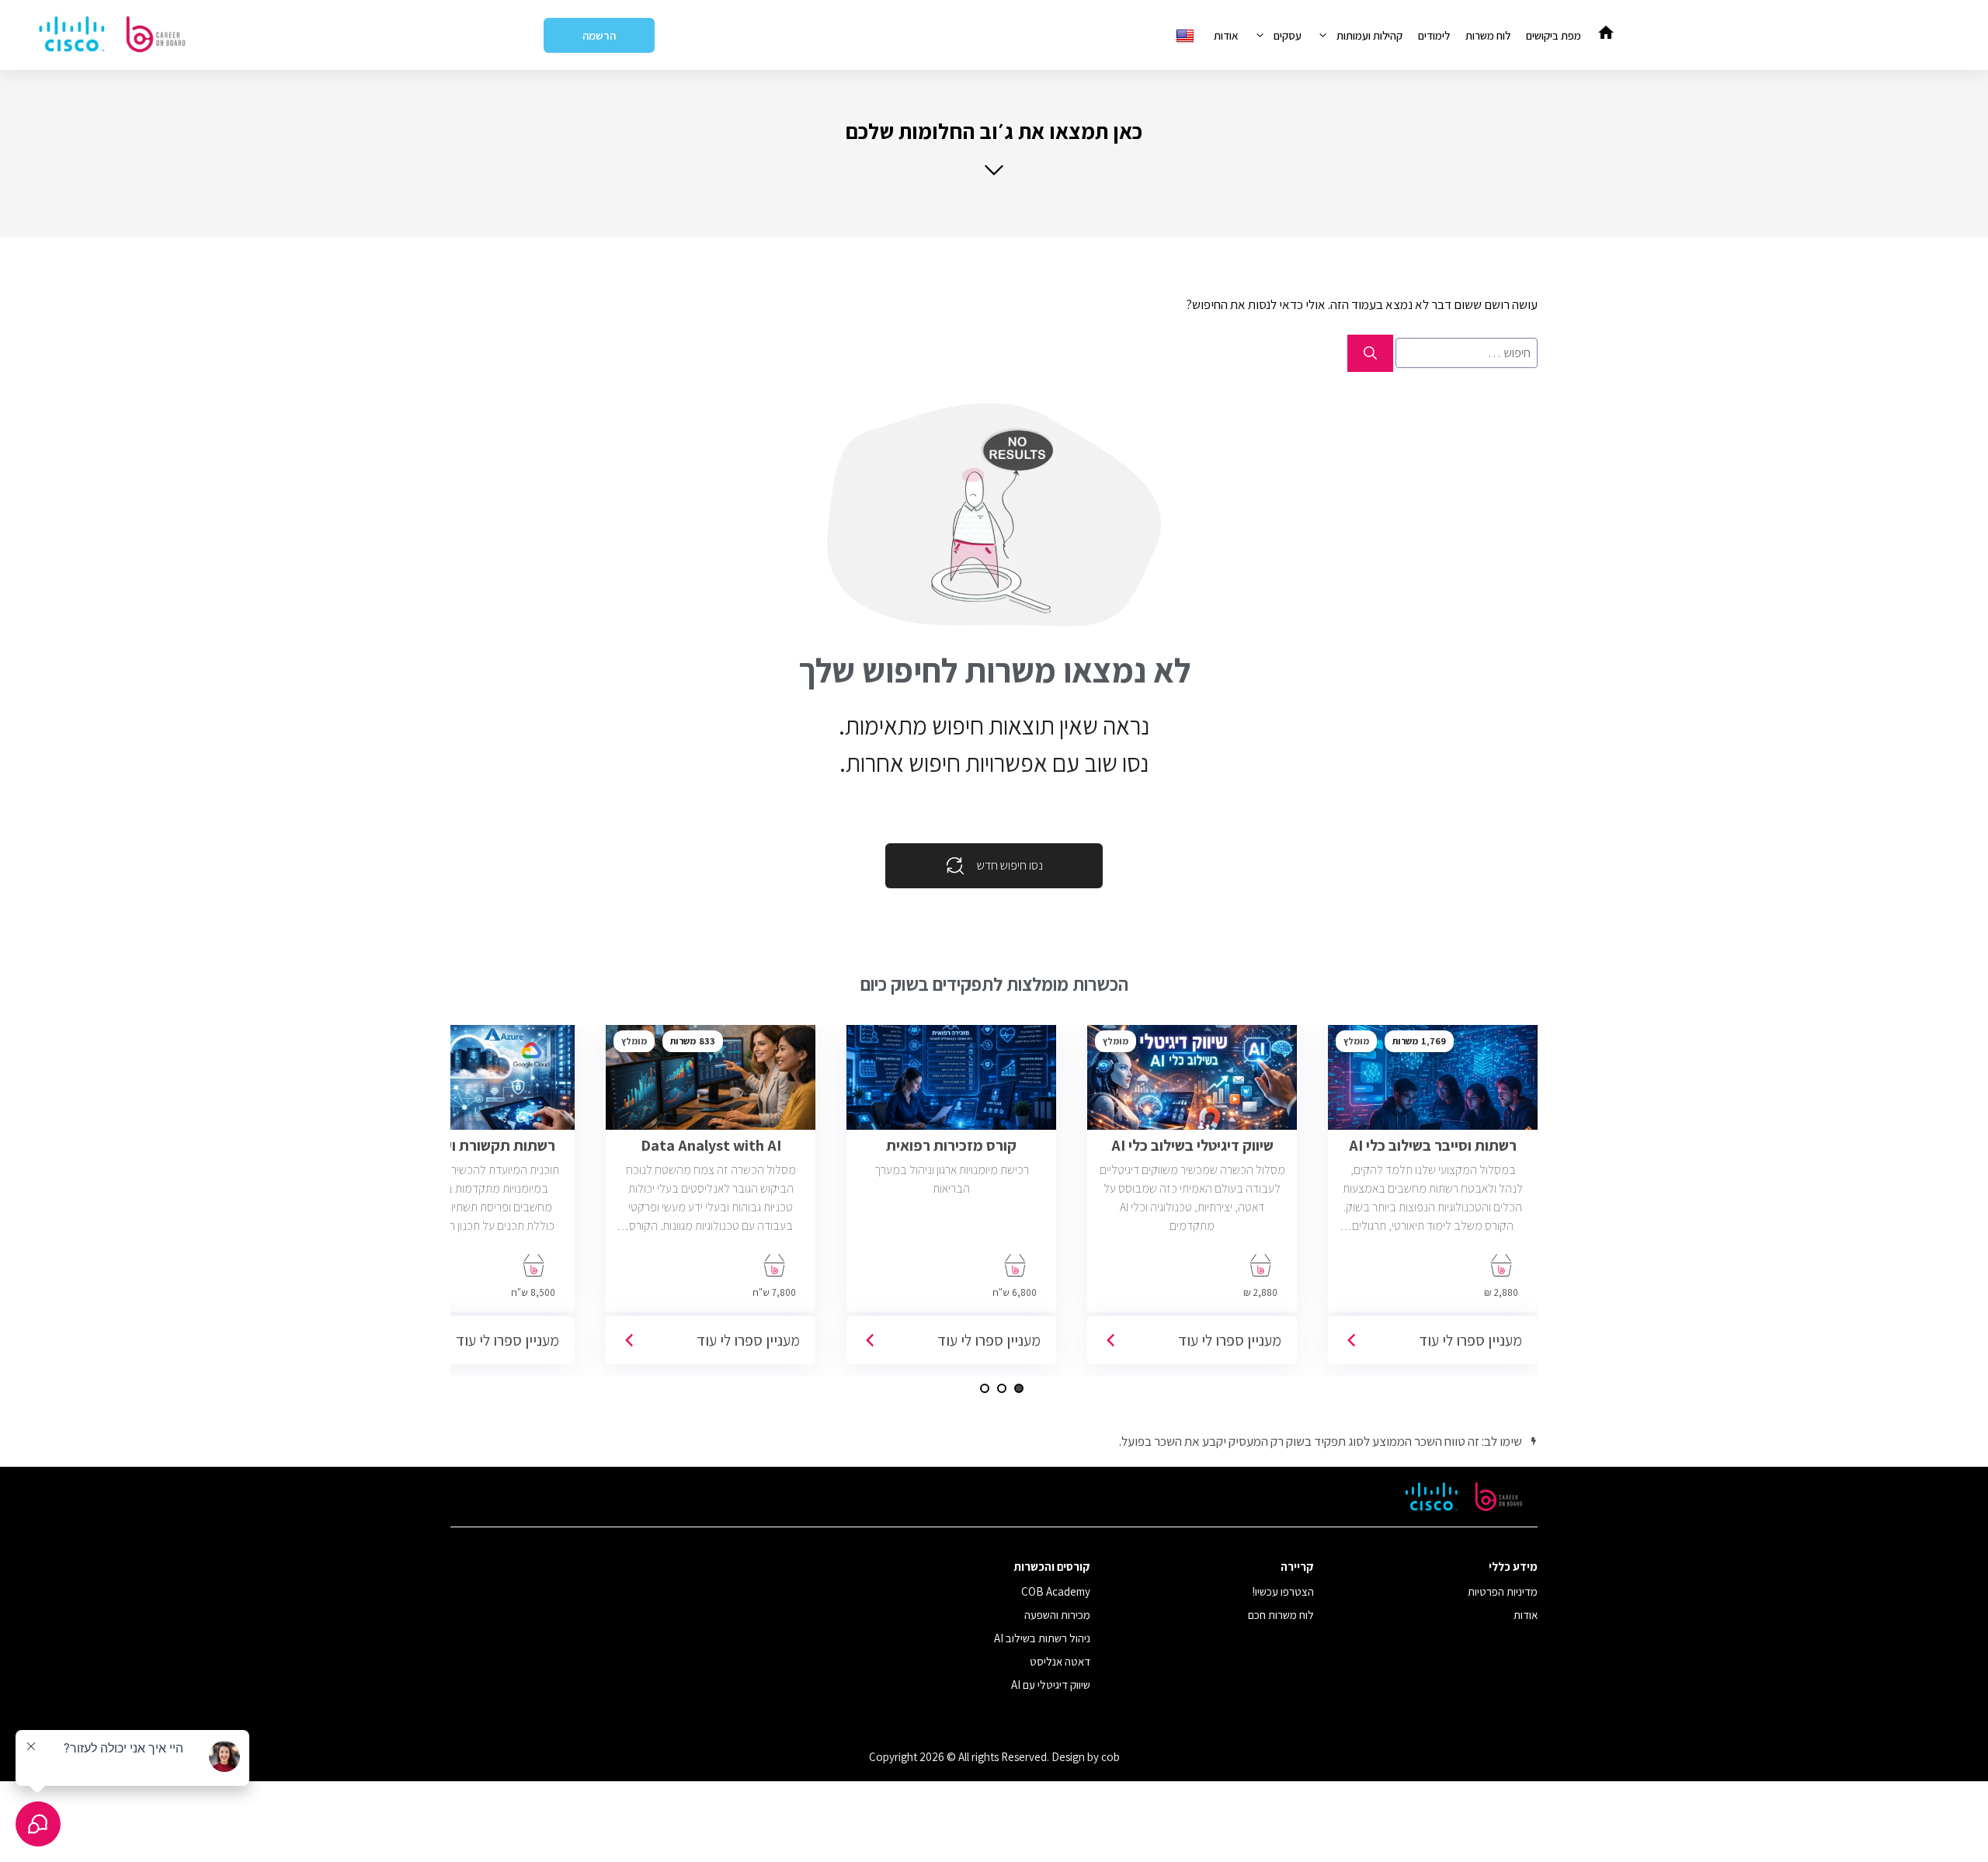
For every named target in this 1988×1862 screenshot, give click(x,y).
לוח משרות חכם (1281, 1615)
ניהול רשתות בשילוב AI (1042, 1638)
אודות (1226, 35)
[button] (994, 147)
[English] (1187, 35)
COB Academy (1056, 1591)
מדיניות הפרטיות (1503, 1591)
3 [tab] (985, 1388)
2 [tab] (1002, 1388)
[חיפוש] (1370, 353)
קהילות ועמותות (1369, 35)
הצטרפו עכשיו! (1283, 1591)
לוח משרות (1488, 35)
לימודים (1434, 35)
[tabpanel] (1433, 1200)
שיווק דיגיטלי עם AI (1051, 1685)
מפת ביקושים (1554, 35)
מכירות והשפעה (1057, 1615)
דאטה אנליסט (1060, 1661)
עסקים (1288, 35)
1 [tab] (1019, 1388)
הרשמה (599, 35)
